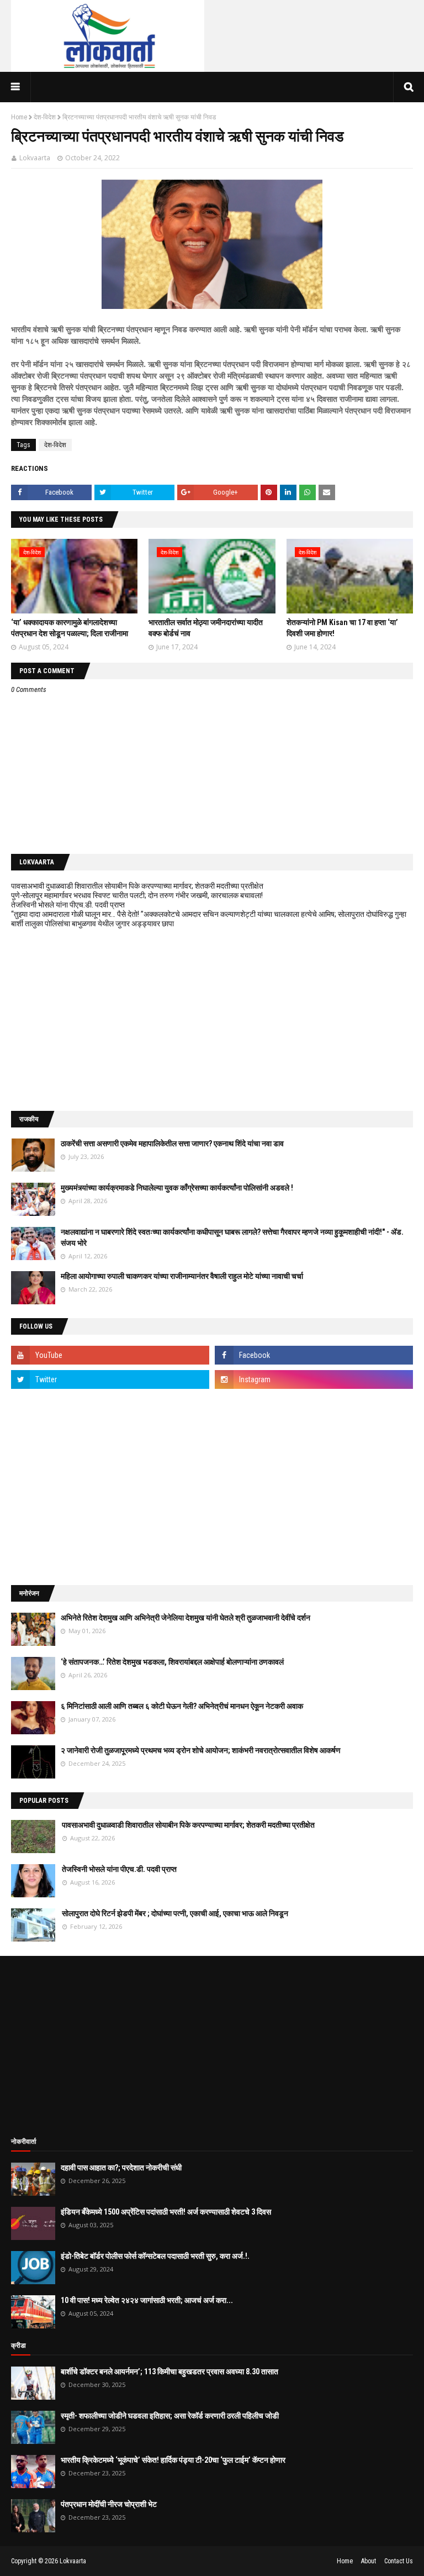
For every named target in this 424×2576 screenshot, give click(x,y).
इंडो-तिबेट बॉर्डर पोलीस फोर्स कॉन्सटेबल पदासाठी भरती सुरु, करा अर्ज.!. (155, 2256)
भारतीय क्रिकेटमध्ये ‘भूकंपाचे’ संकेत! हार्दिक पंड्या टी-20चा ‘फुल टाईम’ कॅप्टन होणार (173, 2460)
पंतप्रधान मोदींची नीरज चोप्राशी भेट (109, 2504)
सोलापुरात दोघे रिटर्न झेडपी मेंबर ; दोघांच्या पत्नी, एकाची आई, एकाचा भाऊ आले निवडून (175, 1913)
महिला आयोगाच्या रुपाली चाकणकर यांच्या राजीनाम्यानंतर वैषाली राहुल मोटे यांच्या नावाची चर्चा (182, 1276)
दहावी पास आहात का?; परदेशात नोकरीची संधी (121, 2168)
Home (19, 117)
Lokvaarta (35, 158)
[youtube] (110, 1355)
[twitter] (110, 1379)
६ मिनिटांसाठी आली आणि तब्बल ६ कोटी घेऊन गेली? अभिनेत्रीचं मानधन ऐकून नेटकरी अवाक (182, 1706)
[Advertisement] (212, 1020)
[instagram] (314, 1379)
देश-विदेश (45, 117)
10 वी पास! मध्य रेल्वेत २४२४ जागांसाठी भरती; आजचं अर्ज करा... (147, 2300)
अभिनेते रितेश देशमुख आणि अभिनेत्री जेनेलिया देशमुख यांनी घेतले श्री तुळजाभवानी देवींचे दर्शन (185, 1618)
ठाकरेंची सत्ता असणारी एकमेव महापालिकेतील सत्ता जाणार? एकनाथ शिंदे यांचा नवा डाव (172, 1143)
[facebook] (314, 1355)
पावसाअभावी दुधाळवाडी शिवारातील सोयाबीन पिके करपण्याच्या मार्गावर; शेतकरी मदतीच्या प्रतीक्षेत (137, 886)
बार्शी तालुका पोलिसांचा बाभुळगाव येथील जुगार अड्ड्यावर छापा (92, 924)
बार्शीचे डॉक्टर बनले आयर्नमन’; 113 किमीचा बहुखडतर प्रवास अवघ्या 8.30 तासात (169, 2372)
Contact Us (399, 2561)
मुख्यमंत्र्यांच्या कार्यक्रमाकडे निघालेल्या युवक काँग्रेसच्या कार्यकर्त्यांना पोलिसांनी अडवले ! (177, 1188)
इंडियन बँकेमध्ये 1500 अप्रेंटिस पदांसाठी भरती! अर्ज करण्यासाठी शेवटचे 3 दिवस (166, 2212)
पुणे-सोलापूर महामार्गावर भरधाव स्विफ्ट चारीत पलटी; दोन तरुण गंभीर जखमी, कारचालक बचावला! (137, 895)
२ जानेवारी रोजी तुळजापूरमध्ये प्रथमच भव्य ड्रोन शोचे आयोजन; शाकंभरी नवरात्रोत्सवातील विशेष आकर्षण (201, 1750)
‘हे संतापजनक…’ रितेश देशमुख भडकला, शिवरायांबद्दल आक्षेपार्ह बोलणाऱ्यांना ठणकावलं (172, 1662)
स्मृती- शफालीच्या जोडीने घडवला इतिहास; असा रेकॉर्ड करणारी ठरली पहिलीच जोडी (170, 2416)
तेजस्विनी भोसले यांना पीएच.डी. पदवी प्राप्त (68, 905)
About (369, 2561)
